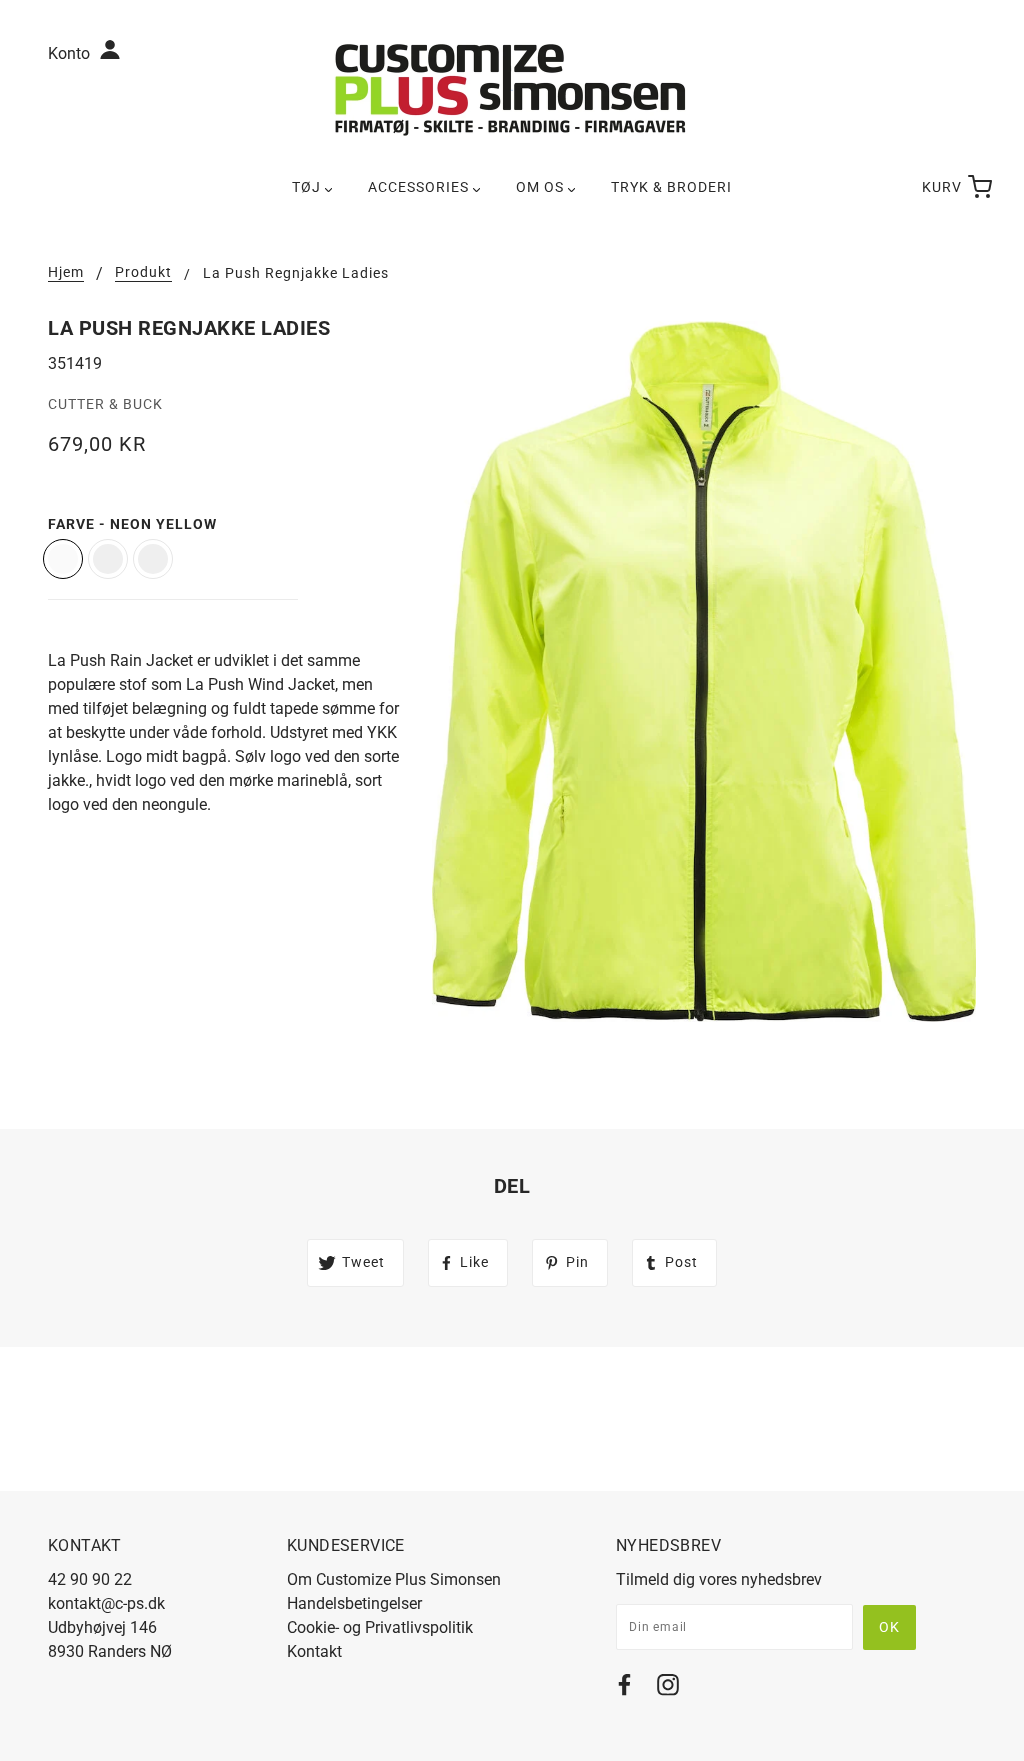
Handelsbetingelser (354, 1603)
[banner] (512, 88)
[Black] (153, 559)
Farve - (132, 524)
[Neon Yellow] (63, 559)
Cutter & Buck (105, 404)
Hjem (66, 272)
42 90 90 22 (90, 1579)
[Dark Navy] (108, 559)
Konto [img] (71, 53)
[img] (624, 1688)
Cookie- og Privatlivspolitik (380, 1627)
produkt (143, 272)
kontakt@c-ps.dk (106, 1603)
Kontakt (314, 1651)
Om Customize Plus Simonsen (394, 1579)
